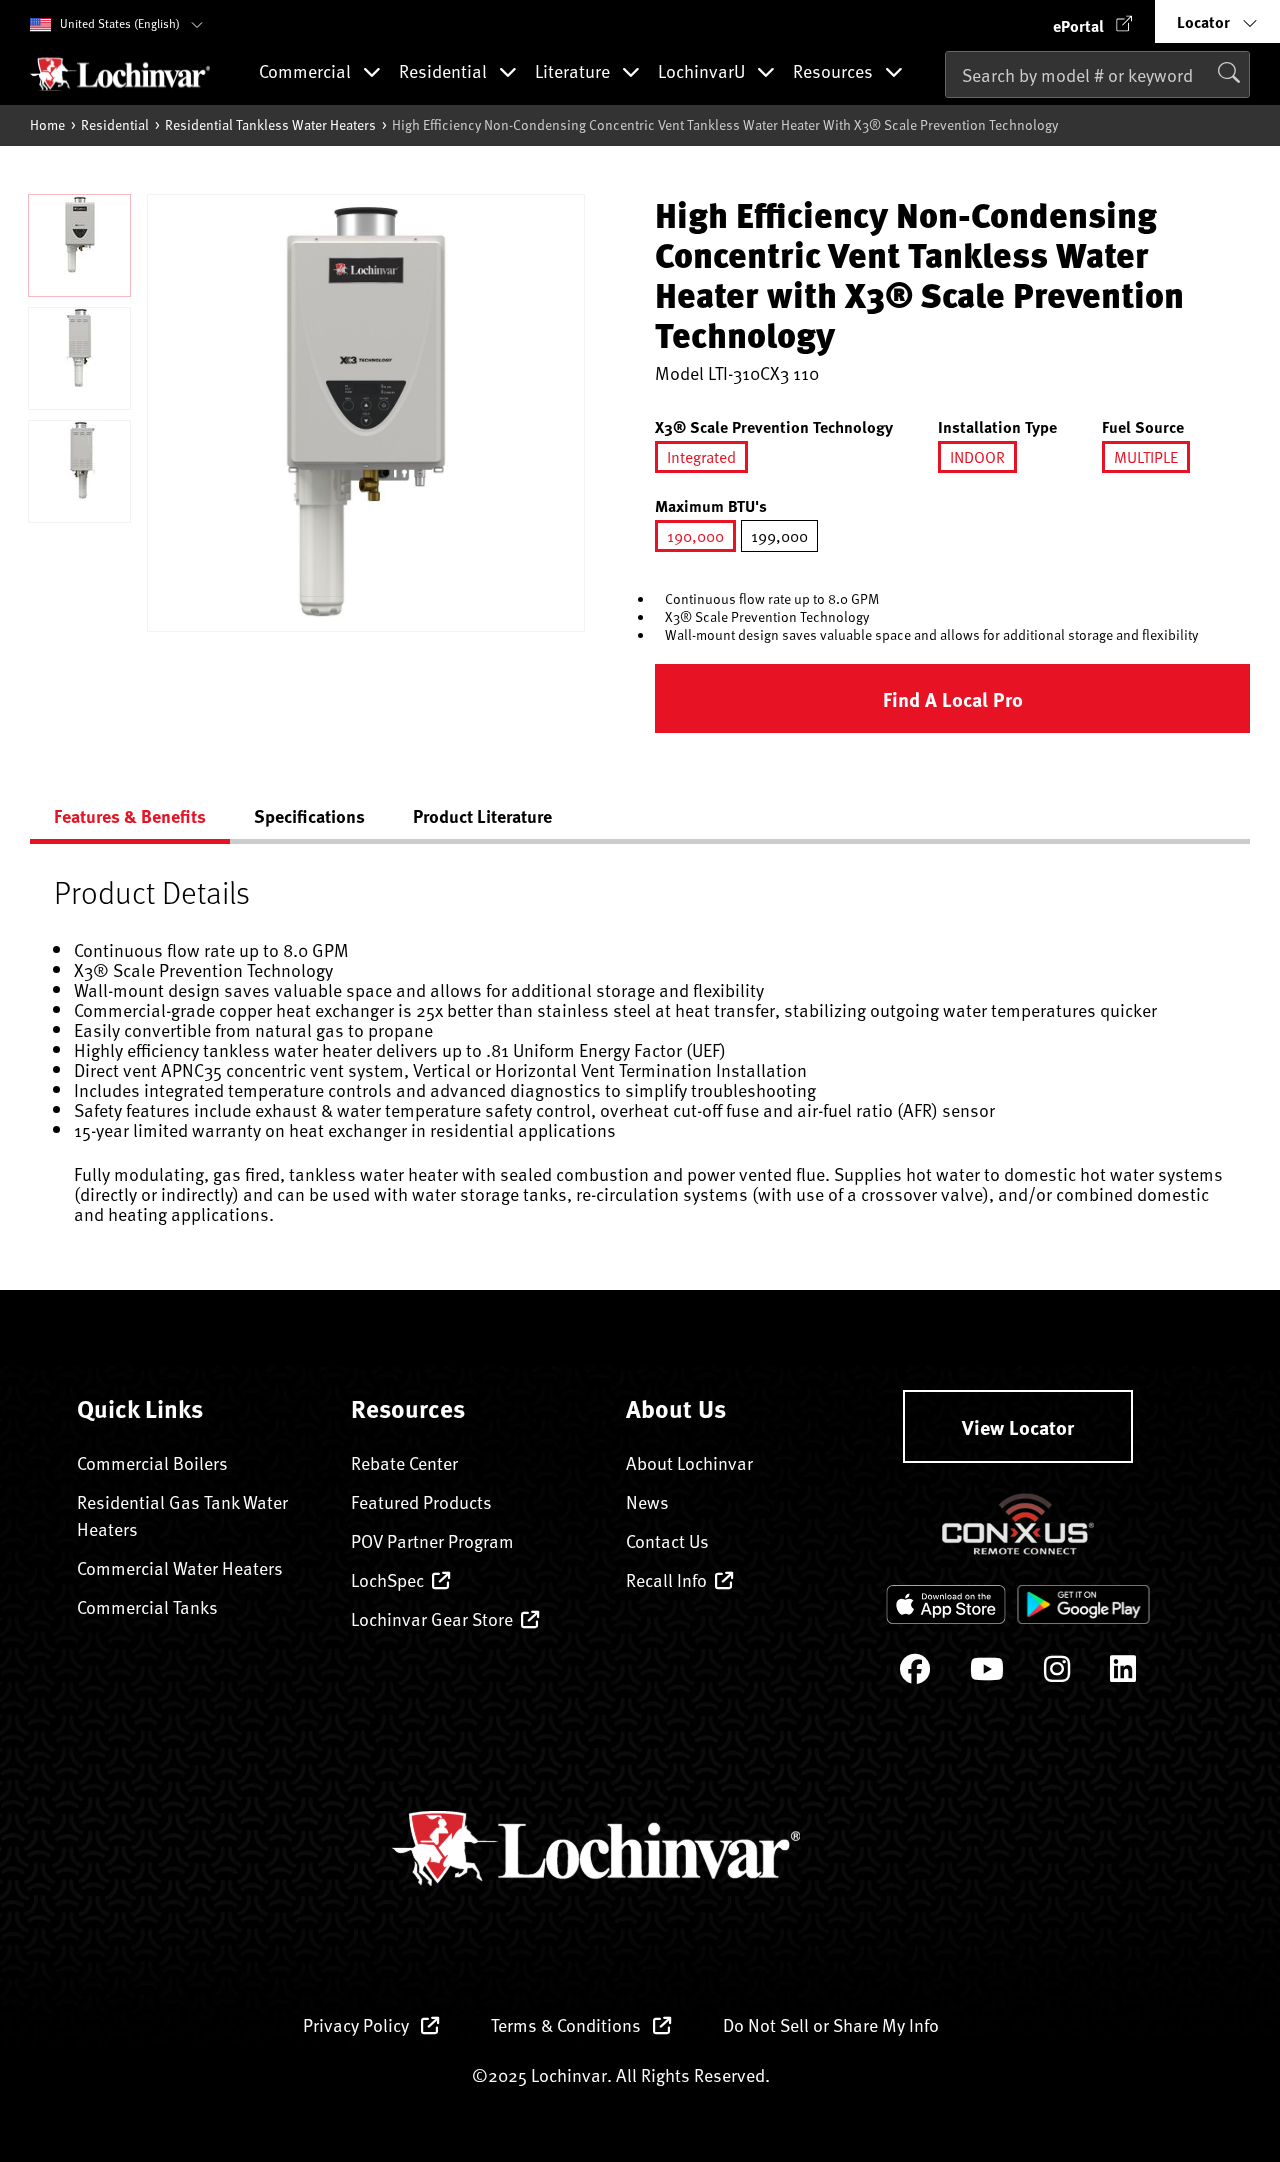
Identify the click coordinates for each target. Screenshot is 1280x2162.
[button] (1093, 21)
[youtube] (987, 1673)
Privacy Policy (358, 2024)
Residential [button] (445, 72)
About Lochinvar (689, 1462)
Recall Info (666, 1579)
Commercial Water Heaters (180, 1567)
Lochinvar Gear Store (432, 1618)
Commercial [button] (307, 72)
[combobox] (1097, 74)
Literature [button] (574, 72)
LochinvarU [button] (703, 72)
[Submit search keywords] (951, 116)
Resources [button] (835, 72)
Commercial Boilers (152, 1462)
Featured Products (421, 1501)
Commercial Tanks (147, 1606)
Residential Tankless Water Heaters (270, 124)
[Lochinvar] (120, 74)
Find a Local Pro (953, 698)
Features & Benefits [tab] (130, 816)
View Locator (1018, 1426)
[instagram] (1057, 1673)
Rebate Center (404, 1462)
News (647, 1501)
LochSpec (387, 1579)
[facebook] (915, 1673)
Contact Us (667, 1540)
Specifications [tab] (309, 816)
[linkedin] (1123, 1673)
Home (47, 124)
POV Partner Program (432, 1540)
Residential (115, 124)
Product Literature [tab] (482, 816)
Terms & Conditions (568, 2024)
